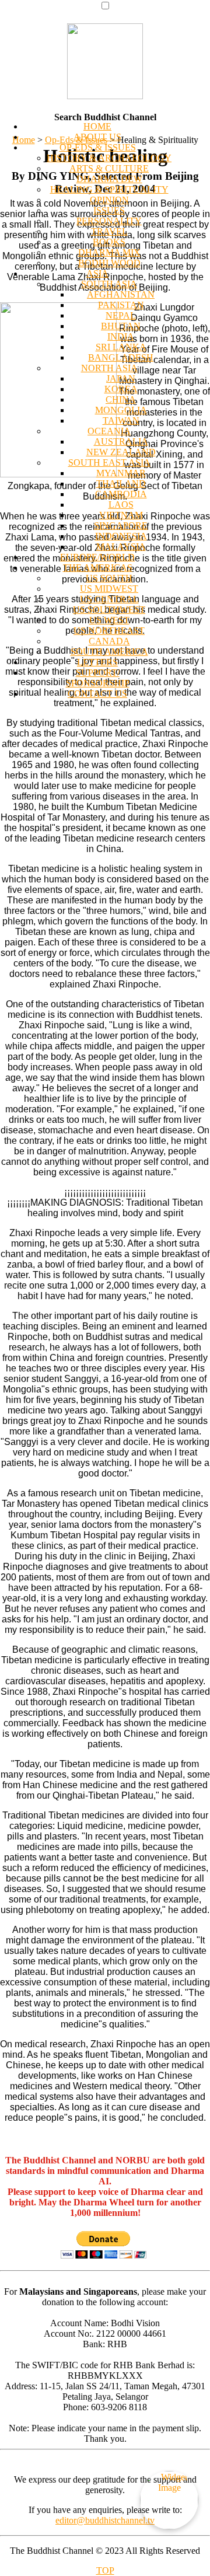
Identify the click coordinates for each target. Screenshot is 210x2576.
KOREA (121, 389)
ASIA (97, 273)
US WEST (109, 620)
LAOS (121, 505)
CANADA (109, 641)
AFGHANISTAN (121, 294)
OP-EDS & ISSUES (98, 147)
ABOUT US (97, 137)
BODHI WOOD (109, 263)
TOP (105, 2570)
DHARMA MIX (109, 252)
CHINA (121, 399)
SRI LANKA (121, 347)
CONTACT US (97, 694)
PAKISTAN (121, 305)
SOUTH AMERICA (109, 652)
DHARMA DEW (109, 179)
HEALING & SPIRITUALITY (109, 189)
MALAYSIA (121, 547)
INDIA (121, 336)
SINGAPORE (121, 526)
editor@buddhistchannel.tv (105, 2520)
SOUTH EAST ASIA (109, 463)
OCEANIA (109, 431)
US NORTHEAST (109, 631)
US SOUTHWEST (109, 610)
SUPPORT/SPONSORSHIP (98, 678)
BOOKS (109, 242)
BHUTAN (121, 326)
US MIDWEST (109, 589)
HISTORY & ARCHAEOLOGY (109, 158)
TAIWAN (121, 420)
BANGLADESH (121, 357)
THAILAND (121, 484)
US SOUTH (109, 578)
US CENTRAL (109, 599)
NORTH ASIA (109, 368)
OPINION (109, 200)
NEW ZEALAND (121, 452)
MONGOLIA (121, 410)
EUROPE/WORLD (97, 557)
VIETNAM (121, 515)
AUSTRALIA (121, 441)
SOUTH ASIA (109, 284)
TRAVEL (109, 231)
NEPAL (121, 315)
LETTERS (97, 662)
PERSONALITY (109, 221)
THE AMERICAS (98, 568)
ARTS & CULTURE (109, 168)
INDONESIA (121, 536)
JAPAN (121, 378)
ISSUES (109, 210)
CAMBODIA (121, 494)
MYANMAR (121, 473)
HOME (97, 126)
